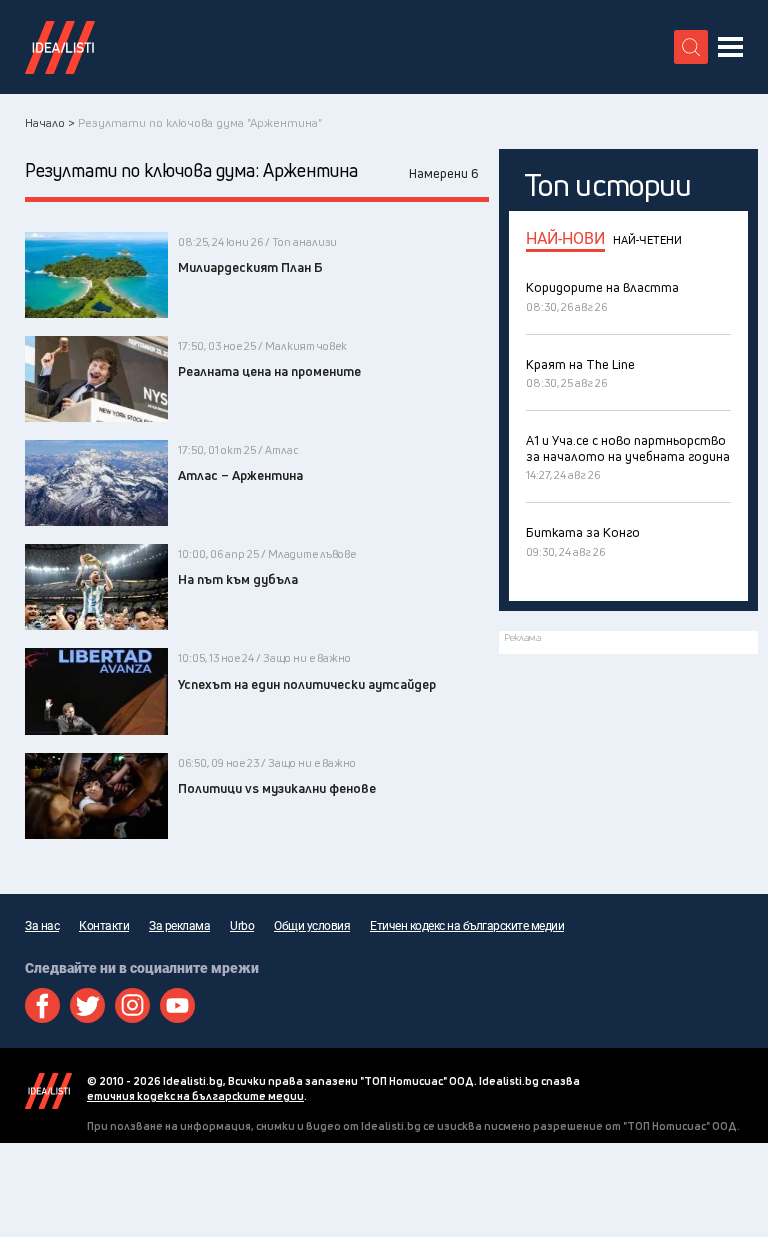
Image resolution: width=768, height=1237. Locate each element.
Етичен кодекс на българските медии (467, 926)
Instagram (132, 1005)
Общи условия (312, 926)
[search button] (691, 47)
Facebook (42, 1005)
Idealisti (48, 1091)
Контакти (104, 926)
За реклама (179, 926)
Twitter (87, 1005)
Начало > (50, 122)
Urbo (242, 926)
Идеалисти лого (60, 47)
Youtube (177, 1005)
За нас (42, 926)
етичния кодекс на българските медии (195, 1095)
